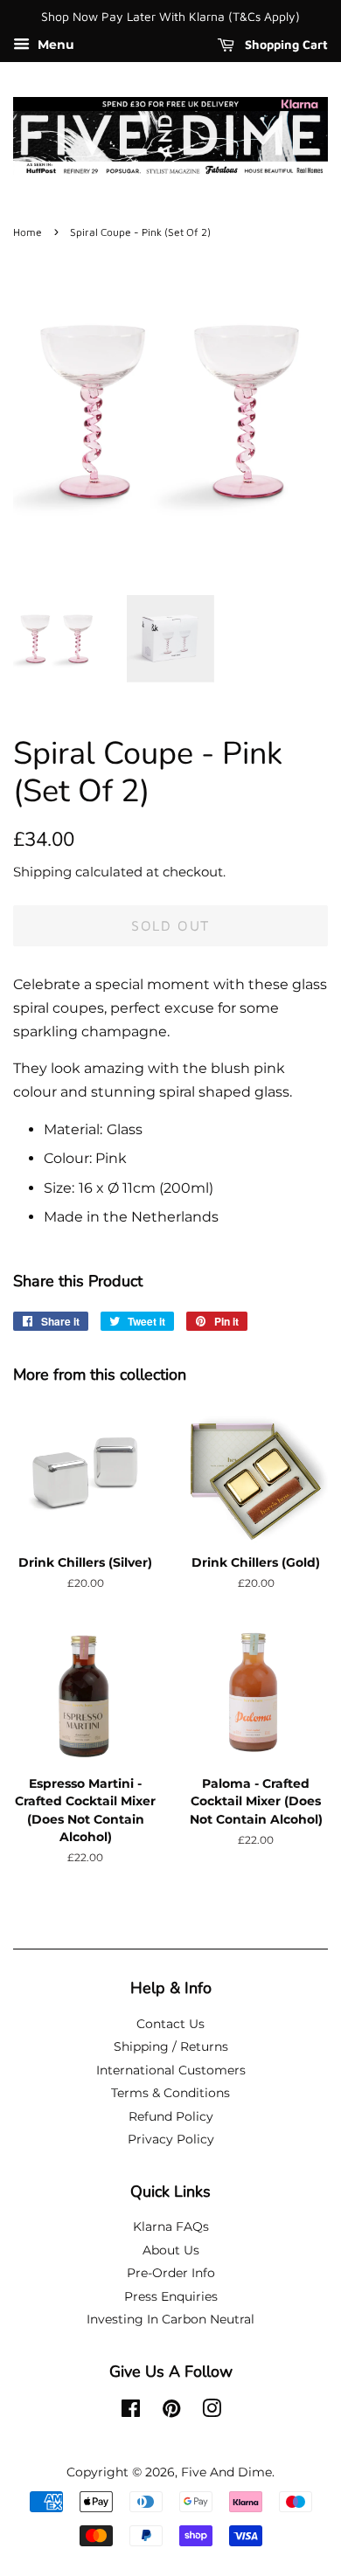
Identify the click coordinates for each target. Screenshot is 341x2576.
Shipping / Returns (171, 2046)
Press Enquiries (171, 2296)
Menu (54, 45)
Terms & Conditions (170, 2093)
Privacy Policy (171, 2139)
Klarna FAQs (171, 2226)
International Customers (171, 2070)
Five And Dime (226, 2472)
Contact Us (170, 2024)
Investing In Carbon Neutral (170, 2319)
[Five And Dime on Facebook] (131, 2412)
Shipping (42, 872)
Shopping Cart (285, 44)
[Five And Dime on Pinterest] (171, 2412)
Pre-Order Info (171, 2273)
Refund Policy (171, 2116)
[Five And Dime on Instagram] (212, 2412)
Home (28, 232)
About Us (171, 2250)
